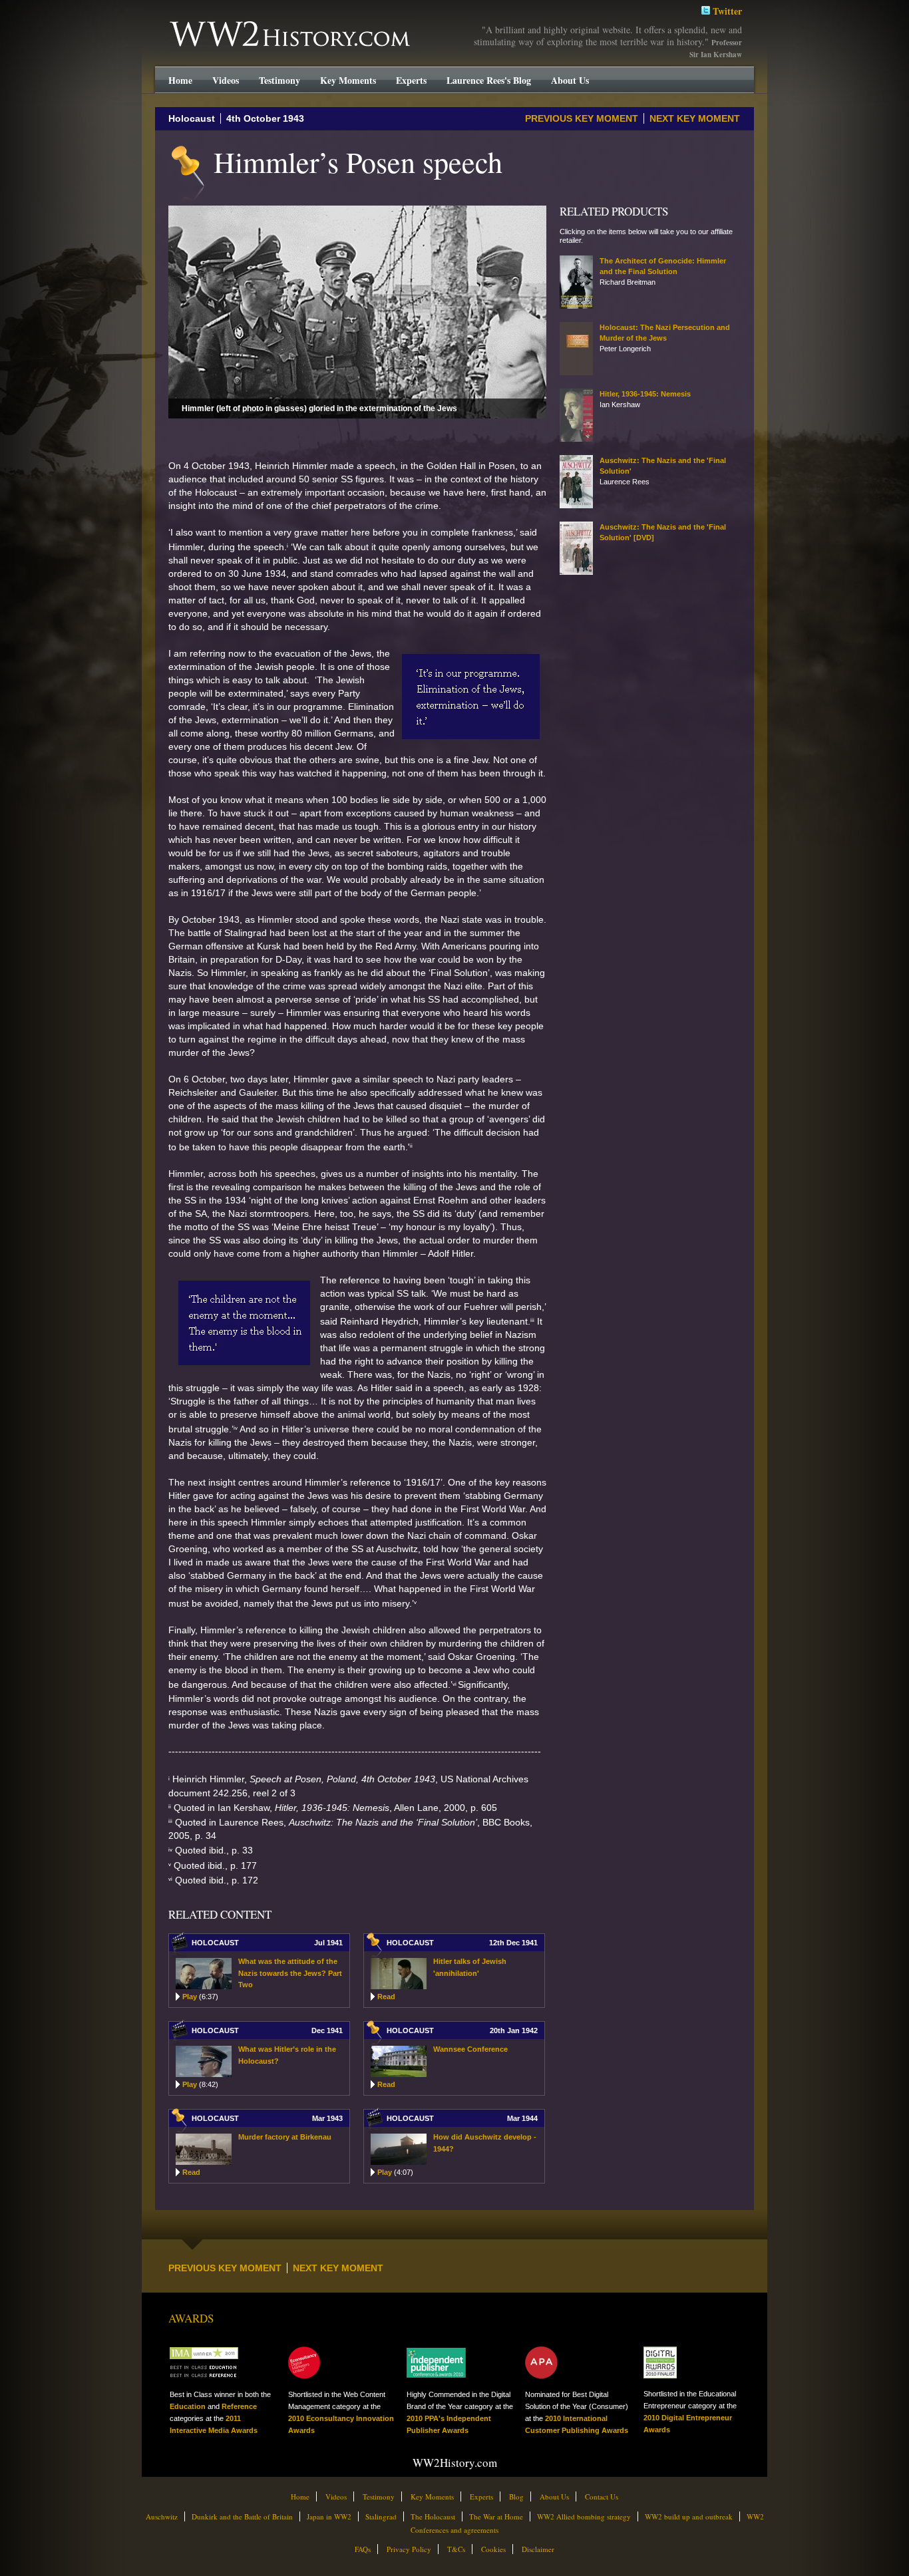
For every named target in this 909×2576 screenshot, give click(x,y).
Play (200, 1997)
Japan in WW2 (329, 2516)
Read (386, 1997)
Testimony (279, 80)
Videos (226, 80)
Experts (411, 80)
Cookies (493, 2549)
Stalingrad (381, 2516)
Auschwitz (162, 2516)
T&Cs (456, 2549)
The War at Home (496, 2516)
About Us (570, 80)
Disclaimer (538, 2549)
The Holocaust (433, 2516)
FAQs (363, 2549)
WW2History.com (194, 23)
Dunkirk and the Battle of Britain (242, 2516)
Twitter (726, 11)
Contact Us (602, 2496)
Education (188, 2406)
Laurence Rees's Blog (489, 80)
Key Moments (348, 80)
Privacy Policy (409, 2549)
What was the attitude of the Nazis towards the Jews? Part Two (290, 1973)
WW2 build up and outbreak (689, 2516)
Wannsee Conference (470, 2049)
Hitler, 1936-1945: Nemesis (645, 394)
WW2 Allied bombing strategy (584, 2516)
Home (180, 80)
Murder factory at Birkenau (285, 2137)
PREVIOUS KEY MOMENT (582, 118)
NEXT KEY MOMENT (695, 118)
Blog (516, 2496)
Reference (239, 2406)
